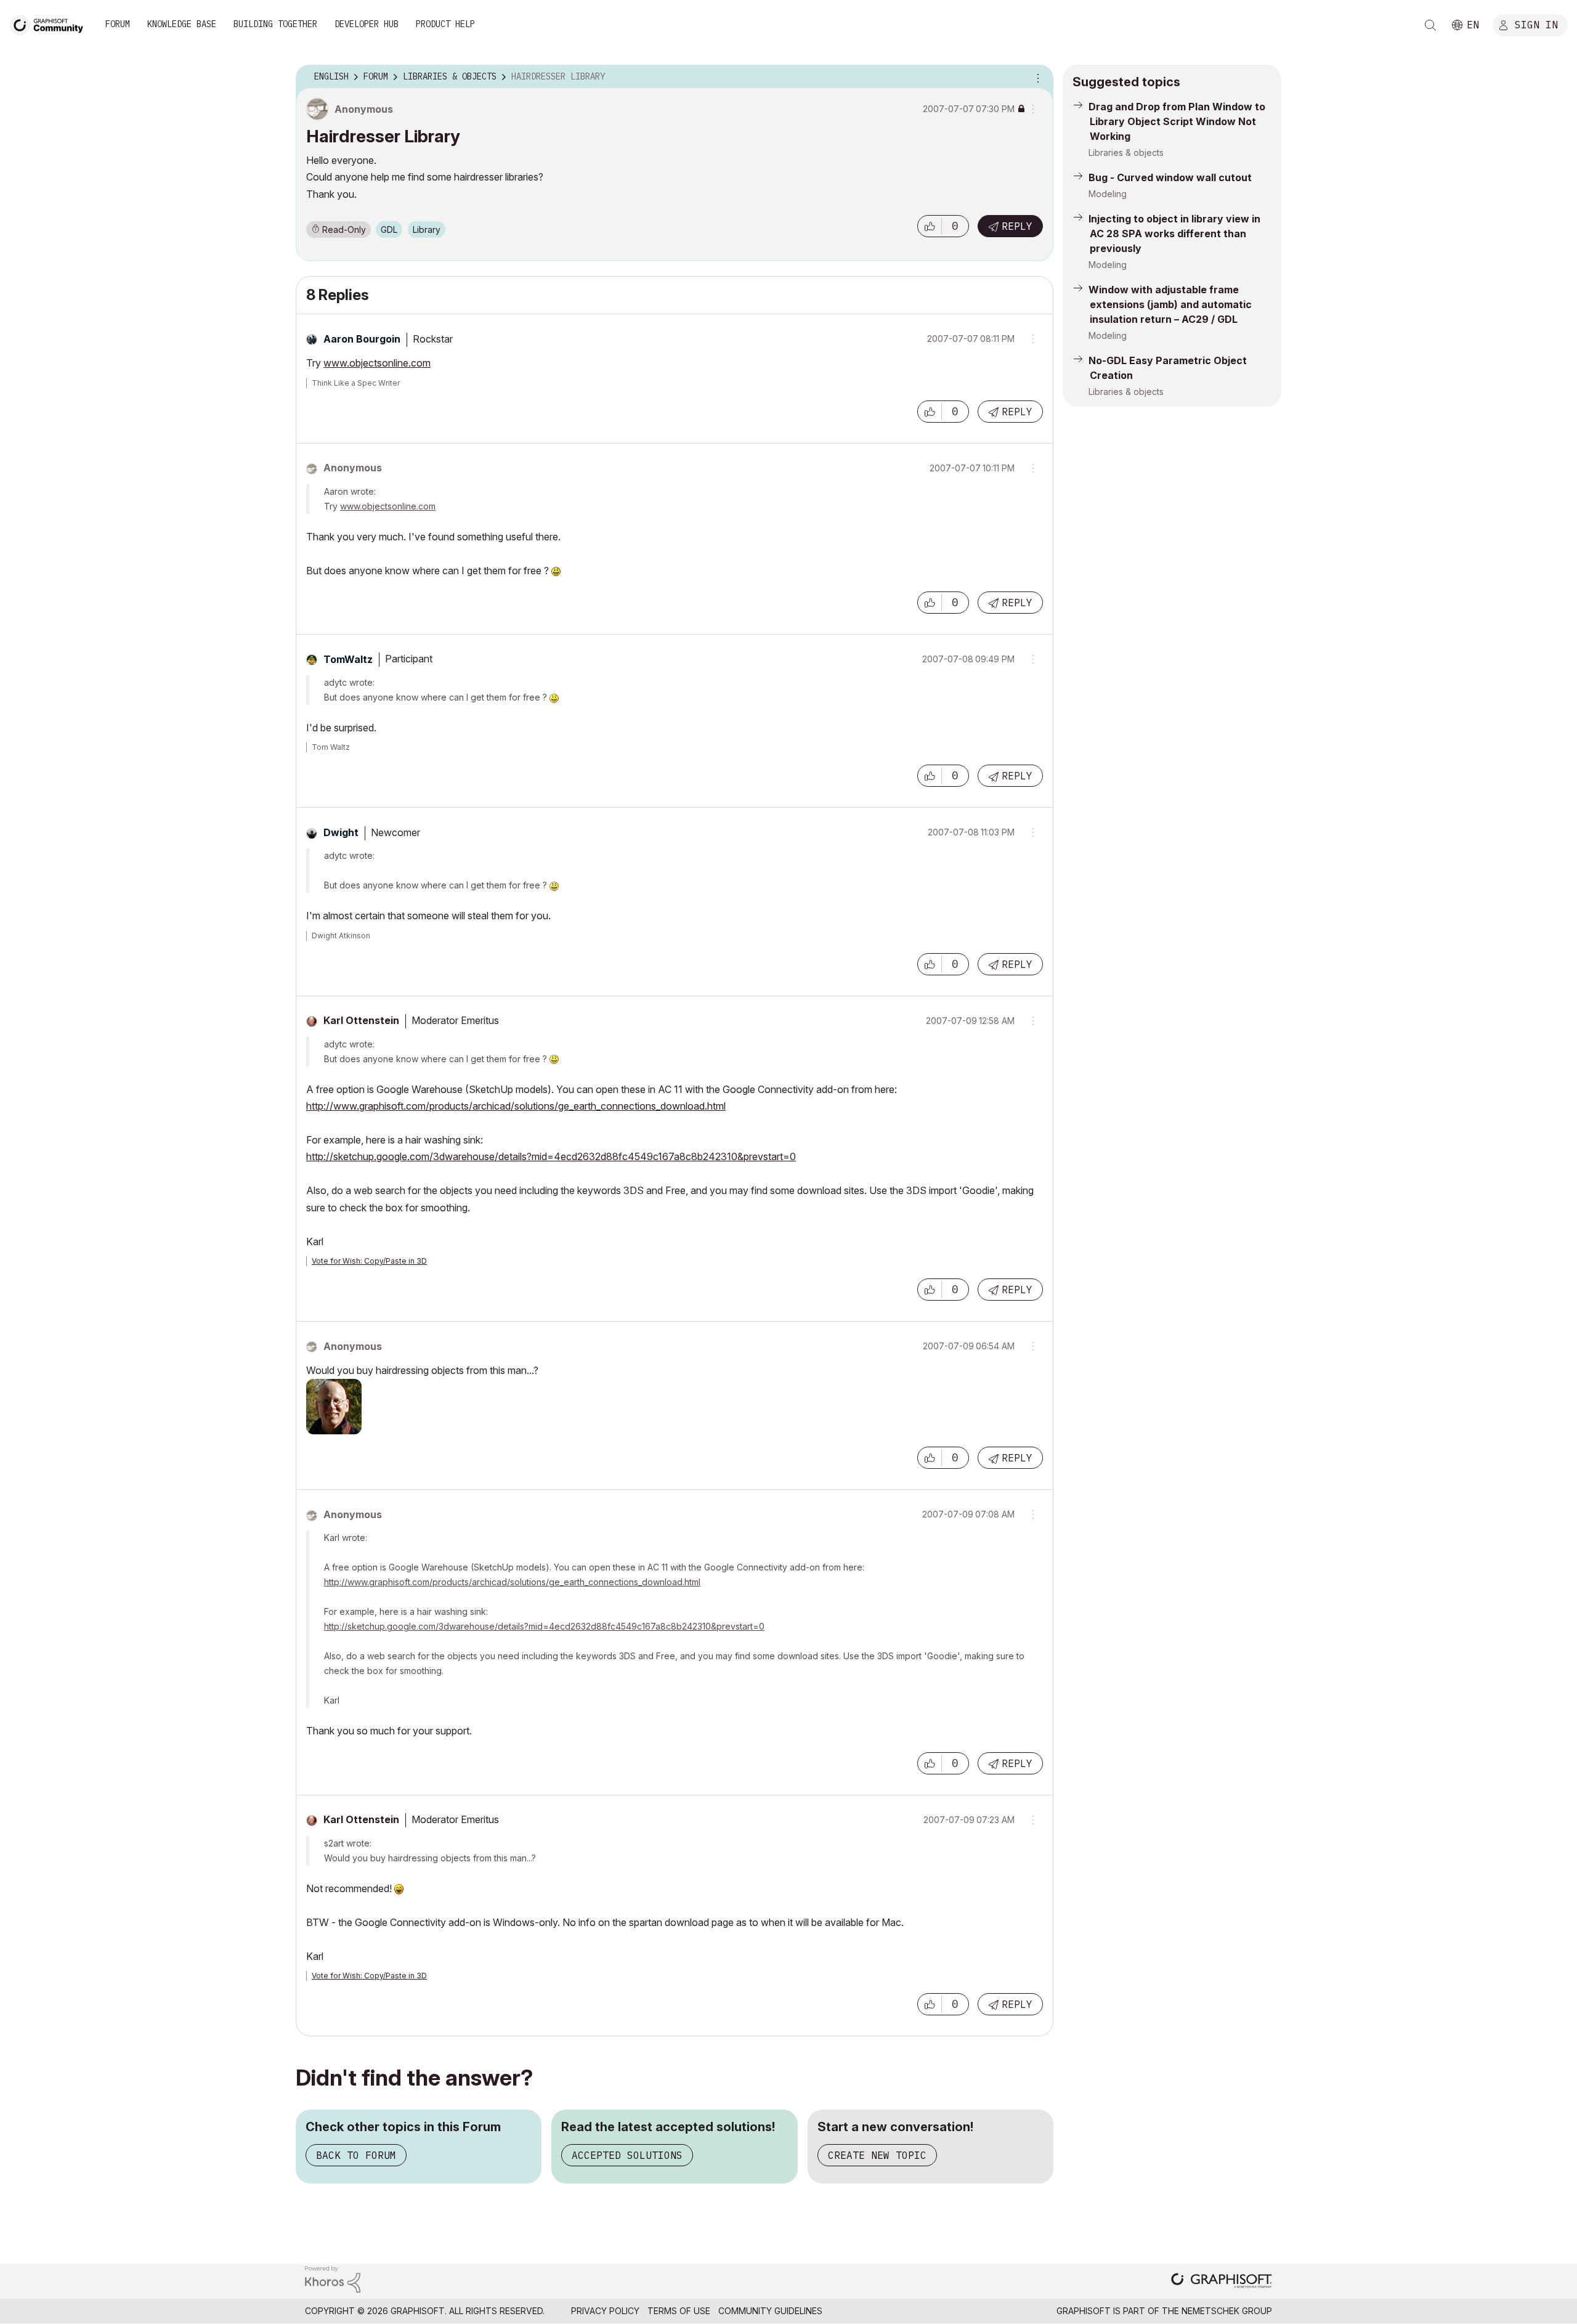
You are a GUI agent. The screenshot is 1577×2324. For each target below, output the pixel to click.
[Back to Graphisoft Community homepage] (51, 24)
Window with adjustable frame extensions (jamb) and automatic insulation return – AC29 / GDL (1170, 304)
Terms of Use (679, 2311)
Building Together (275, 24)
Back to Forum (356, 2155)
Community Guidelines (770, 2311)
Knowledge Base (182, 24)
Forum (118, 24)
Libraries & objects (1126, 152)
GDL (389, 230)
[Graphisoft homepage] (1222, 2282)
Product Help (445, 24)
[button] (930, 226)
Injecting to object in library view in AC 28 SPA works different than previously (1174, 234)
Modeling (1108, 194)
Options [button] (1036, 77)
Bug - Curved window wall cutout (1170, 177)
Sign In (1536, 24)
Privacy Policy (605, 2311)
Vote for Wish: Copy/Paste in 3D (369, 1261)
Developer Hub (367, 24)
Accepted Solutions (627, 2155)
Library (427, 230)
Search (1430, 25)
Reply (1017, 226)
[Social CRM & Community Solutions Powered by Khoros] (333, 2279)
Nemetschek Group (1227, 2311)
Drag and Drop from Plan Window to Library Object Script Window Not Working (1177, 121)
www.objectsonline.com (377, 363)
